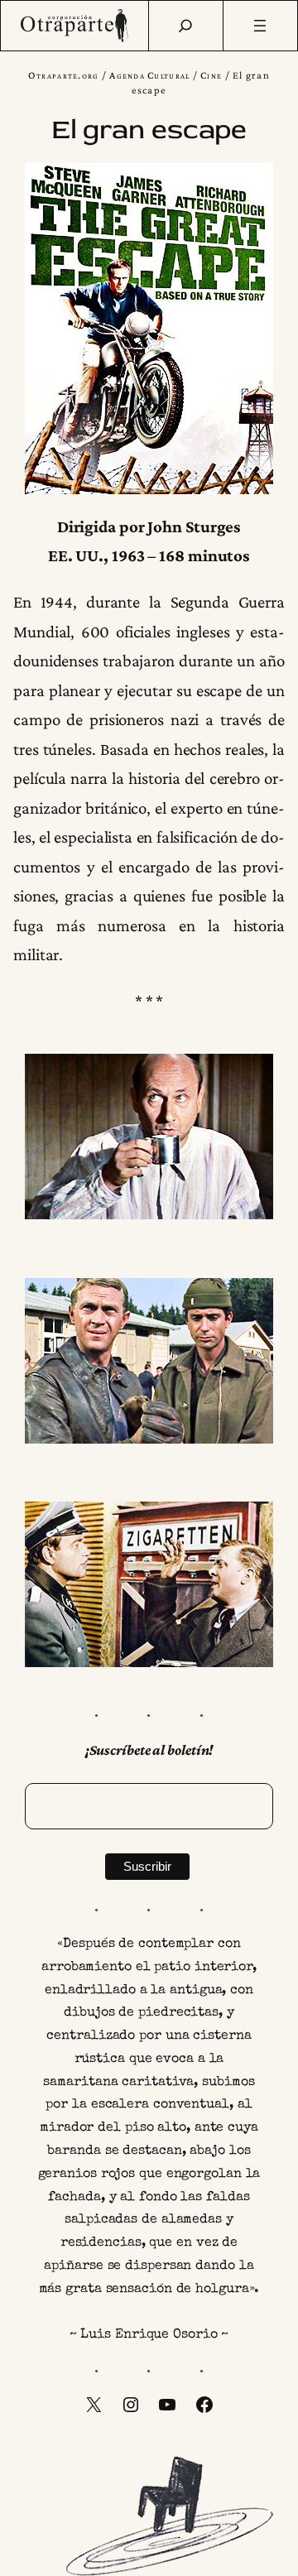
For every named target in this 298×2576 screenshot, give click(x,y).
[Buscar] (185, 26)
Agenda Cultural (149, 75)
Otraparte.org (64, 75)
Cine (211, 75)
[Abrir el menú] (261, 26)
